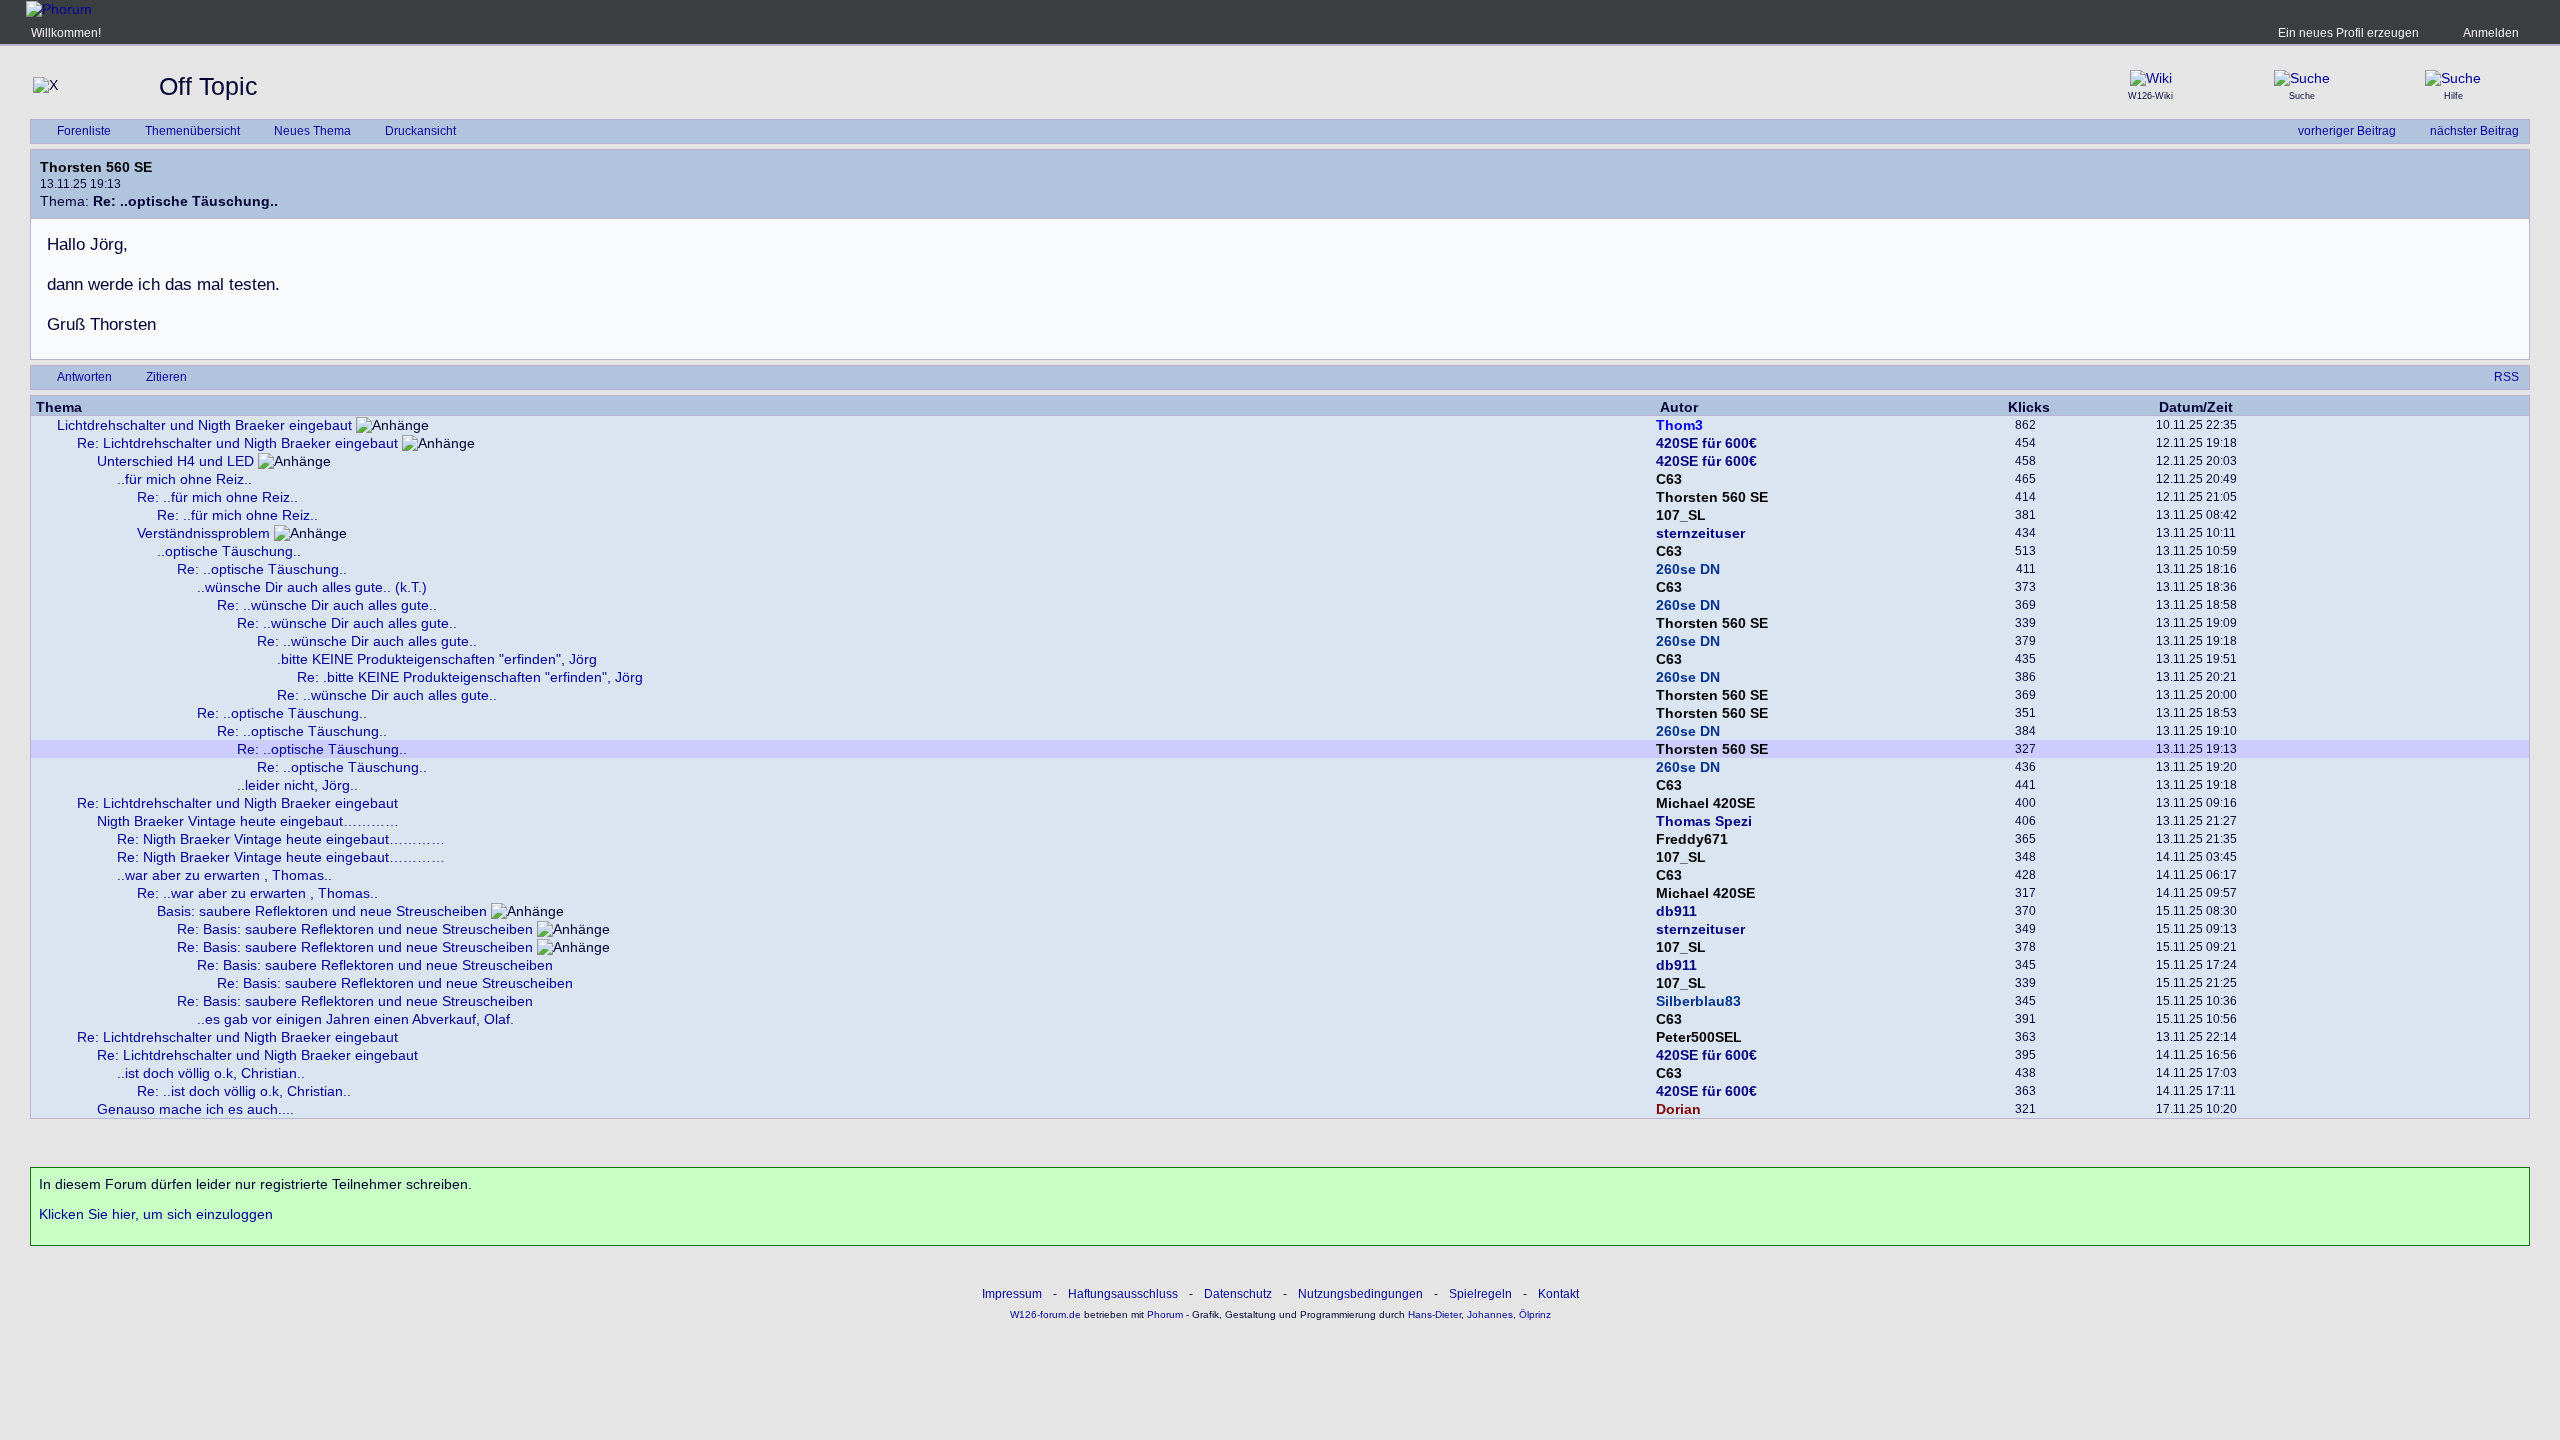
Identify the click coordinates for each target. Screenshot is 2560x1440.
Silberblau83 (1698, 1001)
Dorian (1678, 1109)
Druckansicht (420, 131)
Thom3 (1679, 425)
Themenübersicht (192, 131)
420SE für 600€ (1706, 443)
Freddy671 (1692, 839)
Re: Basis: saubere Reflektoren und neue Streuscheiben (355, 929)
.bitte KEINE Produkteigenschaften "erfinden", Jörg (437, 659)
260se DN (1688, 569)
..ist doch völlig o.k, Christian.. (211, 1073)
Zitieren (166, 377)
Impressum (1012, 1294)
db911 (1676, 911)
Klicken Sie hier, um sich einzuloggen (156, 1214)
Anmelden (2491, 33)
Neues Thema (312, 131)
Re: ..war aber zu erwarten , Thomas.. (257, 893)
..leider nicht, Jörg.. (297, 785)
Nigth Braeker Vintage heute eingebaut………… (248, 821)
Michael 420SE (1705, 803)
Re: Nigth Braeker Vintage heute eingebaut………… (281, 839)
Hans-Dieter (1434, 1314)
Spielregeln (1480, 1294)
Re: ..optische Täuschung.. (262, 569)
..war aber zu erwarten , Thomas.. (224, 875)
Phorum (1163, 1314)
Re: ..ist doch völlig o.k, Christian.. (244, 1091)
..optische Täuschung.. (229, 551)
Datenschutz (1238, 1294)
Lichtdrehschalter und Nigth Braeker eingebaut (204, 425)
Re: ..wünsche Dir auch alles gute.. (327, 605)
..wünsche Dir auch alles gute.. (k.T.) (312, 587)
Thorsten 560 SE (96, 167)
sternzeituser (1700, 533)
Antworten (84, 377)
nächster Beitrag (2474, 131)
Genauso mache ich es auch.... (195, 1109)
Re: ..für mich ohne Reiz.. (217, 497)
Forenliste (84, 131)
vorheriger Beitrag (2347, 131)
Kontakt (1558, 1294)
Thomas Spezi (1704, 821)
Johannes (1490, 1314)
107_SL (1681, 515)
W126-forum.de (1045, 1314)
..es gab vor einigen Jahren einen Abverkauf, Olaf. (355, 1019)
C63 (1669, 479)
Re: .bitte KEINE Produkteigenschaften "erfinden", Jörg (470, 677)
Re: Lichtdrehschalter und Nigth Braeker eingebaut (237, 443)
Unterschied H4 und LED (175, 461)
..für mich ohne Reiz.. (184, 479)
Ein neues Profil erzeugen (2348, 33)
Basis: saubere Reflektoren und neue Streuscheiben (322, 911)
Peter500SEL (1699, 1037)
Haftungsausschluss (1123, 1294)
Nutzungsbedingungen (1360, 1294)
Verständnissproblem (203, 533)
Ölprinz (1535, 1314)
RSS (2506, 377)
